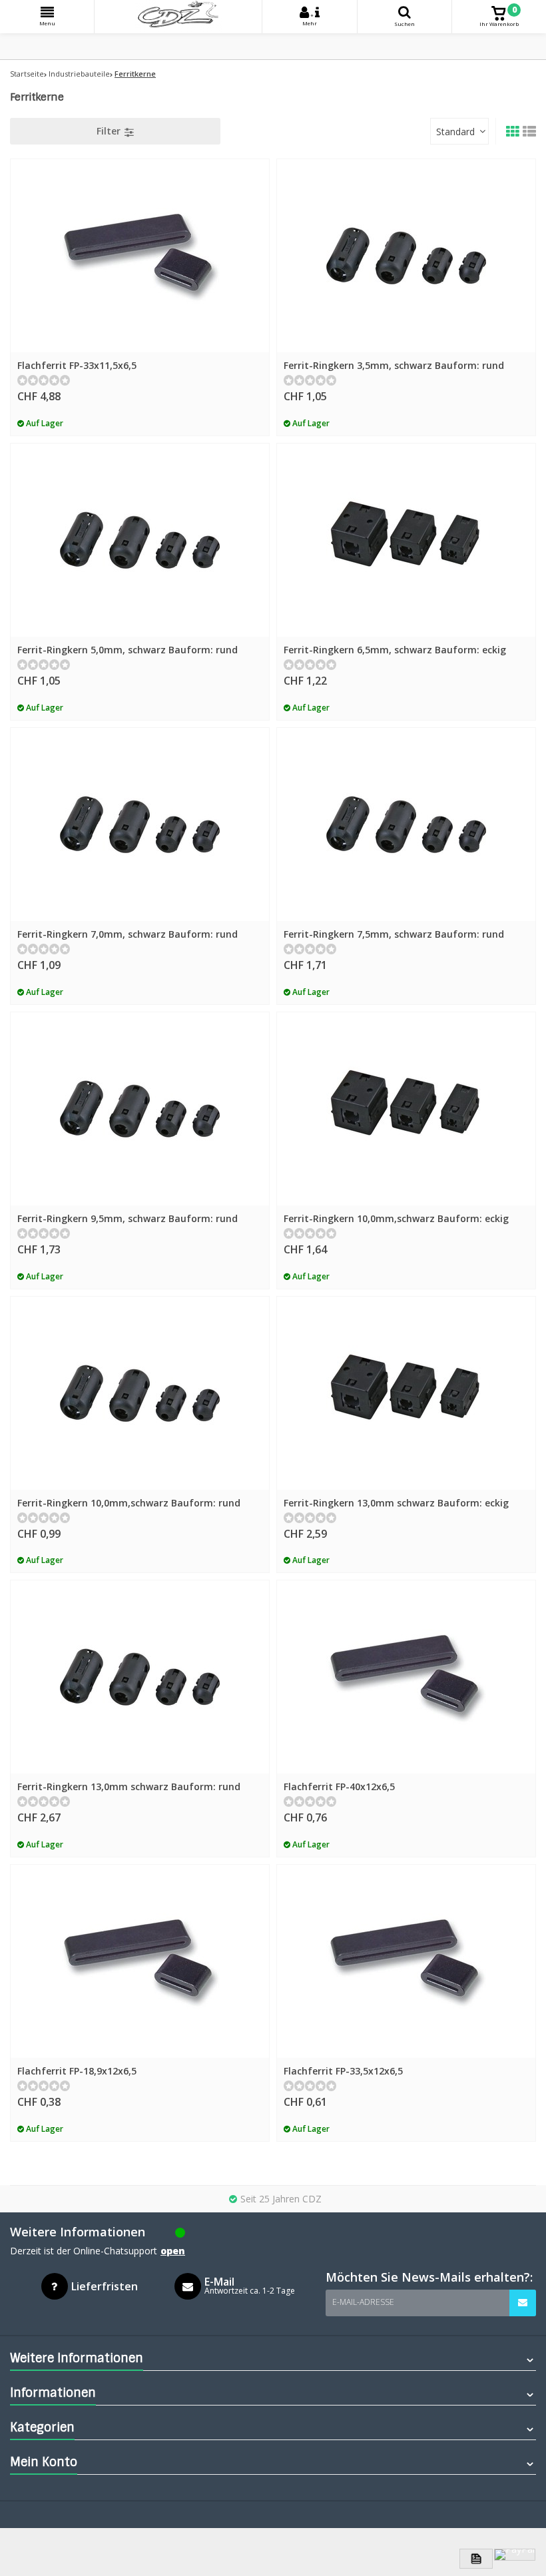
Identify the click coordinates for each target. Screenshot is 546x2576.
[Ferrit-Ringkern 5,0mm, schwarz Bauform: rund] (140, 540)
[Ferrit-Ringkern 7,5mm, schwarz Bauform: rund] (406, 824)
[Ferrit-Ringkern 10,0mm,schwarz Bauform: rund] (140, 1393)
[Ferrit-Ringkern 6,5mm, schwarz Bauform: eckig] (406, 540)
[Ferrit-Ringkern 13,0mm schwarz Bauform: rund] (140, 1677)
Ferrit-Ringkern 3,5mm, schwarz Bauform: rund (394, 365)
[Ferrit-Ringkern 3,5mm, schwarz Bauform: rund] (406, 256)
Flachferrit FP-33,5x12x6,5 (343, 2071)
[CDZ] (178, 17)
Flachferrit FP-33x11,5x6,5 (77, 365)
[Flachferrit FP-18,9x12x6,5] (140, 1961)
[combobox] (459, 131)
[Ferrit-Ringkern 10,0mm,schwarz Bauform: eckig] (406, 1109)
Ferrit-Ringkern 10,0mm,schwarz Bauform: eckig (396, 1218)
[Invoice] (476, 2559)
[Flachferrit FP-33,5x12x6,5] (406, 1961)
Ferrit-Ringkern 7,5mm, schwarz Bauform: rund (394, 934)
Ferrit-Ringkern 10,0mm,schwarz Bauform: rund (129, 1503)
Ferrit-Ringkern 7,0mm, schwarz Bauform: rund (128, 934)
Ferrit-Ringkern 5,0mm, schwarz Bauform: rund (128, 650)
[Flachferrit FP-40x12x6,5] (406, 1677)
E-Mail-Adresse (363, 2302)
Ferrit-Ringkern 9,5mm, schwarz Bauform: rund (128, 1218)
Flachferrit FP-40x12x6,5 (339, 1786)
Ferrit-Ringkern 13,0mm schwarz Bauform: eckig (396, 1503)
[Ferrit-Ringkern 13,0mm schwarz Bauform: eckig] (406, 1393)
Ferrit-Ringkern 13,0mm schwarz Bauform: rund (129, 1786)
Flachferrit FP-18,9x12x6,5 (77, 2071)
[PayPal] (515, 2555)
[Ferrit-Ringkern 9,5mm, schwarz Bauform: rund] (140, 1109)
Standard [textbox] (455, 132)
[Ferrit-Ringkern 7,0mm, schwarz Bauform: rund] (140, 824)
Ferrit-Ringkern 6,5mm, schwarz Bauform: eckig (395, 650)
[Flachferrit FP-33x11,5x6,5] (140, 256)
